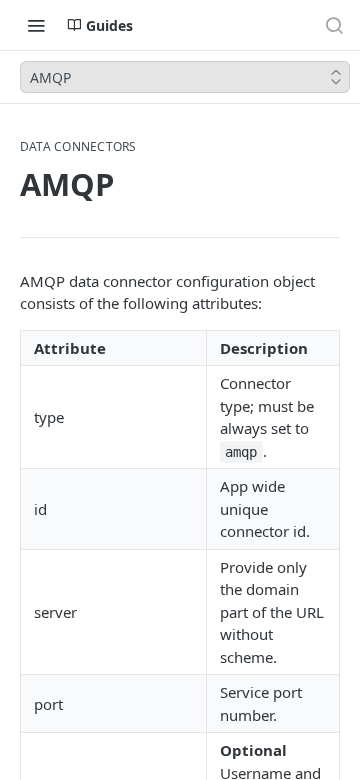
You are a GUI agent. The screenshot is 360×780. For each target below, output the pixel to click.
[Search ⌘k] (334, 25)
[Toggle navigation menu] (36, 25)
